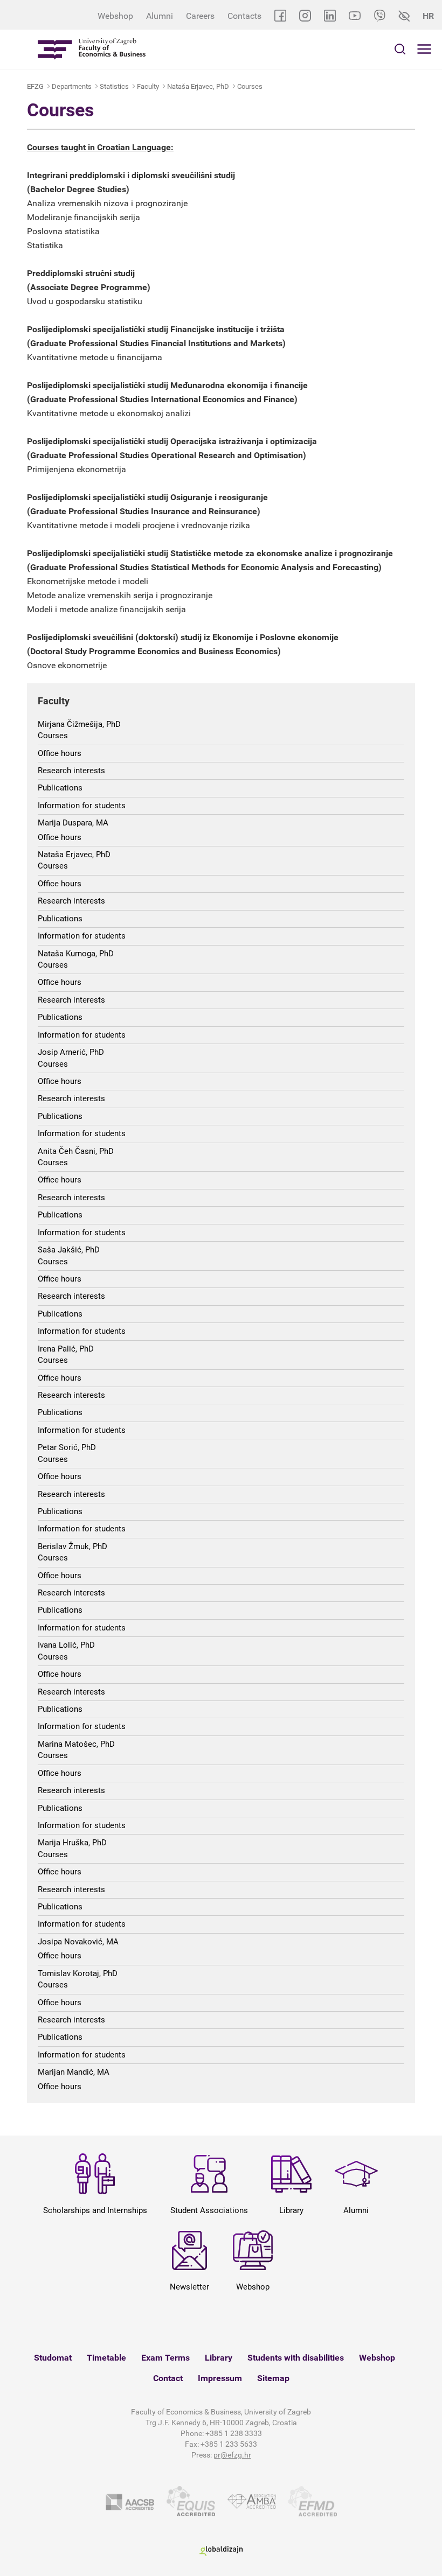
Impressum (220, 2378)
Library (219, 2358)
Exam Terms (165, 2358)
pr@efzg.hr (232, 2455)
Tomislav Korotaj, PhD (78, 1973)
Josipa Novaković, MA (78, 1942)
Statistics (114, 86)
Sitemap (273, 2378)
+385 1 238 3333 (234, 2433)
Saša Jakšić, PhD (69, 1250)
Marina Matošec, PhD (76, 1744)
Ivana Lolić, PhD (66, 1645)
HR (428, 16)
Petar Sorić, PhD (67, 1447)
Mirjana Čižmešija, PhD (79, 724)
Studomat (53, 2358)
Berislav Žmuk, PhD (72, 1546)
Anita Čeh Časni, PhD (76, 1151)
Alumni (160, 16)
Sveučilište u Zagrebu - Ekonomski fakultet (92, 49)
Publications (60, 788)
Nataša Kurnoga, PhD (76, 954)
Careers (200, 16)
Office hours (60, 753)
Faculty (148, 86)
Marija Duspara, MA (73, 823)
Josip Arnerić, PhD (71, 1052)
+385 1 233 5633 (229, 2444)
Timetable (106, 2358)
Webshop (115, 16)
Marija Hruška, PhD (72, 1843)
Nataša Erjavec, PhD (198, 86)
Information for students (82, 806)
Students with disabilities (296, 2358)
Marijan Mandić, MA (74, 2072)
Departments (72, 86)
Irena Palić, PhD (66, 1349)
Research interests (71, 771)
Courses (250, 86)
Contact (168, 2378)
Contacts (244, 16)
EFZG (35, 86)
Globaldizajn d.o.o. (221, 2551)
